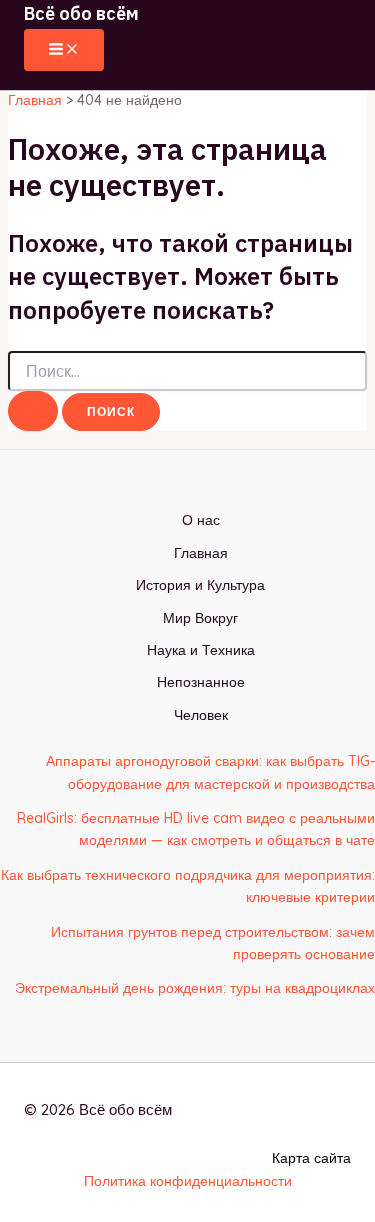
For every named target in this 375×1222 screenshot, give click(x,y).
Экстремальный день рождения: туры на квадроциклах (195, 988)
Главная (201, 553)
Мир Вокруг (200, 618)
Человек (201, 715)
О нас (201, 520)
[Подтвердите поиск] (33, 411)
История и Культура (200, 585)
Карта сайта (311, 1158)
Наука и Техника (201, 650)
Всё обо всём (81, 13)
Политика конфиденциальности (188, 1181)
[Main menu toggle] (64, 50)
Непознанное (201, 682)
